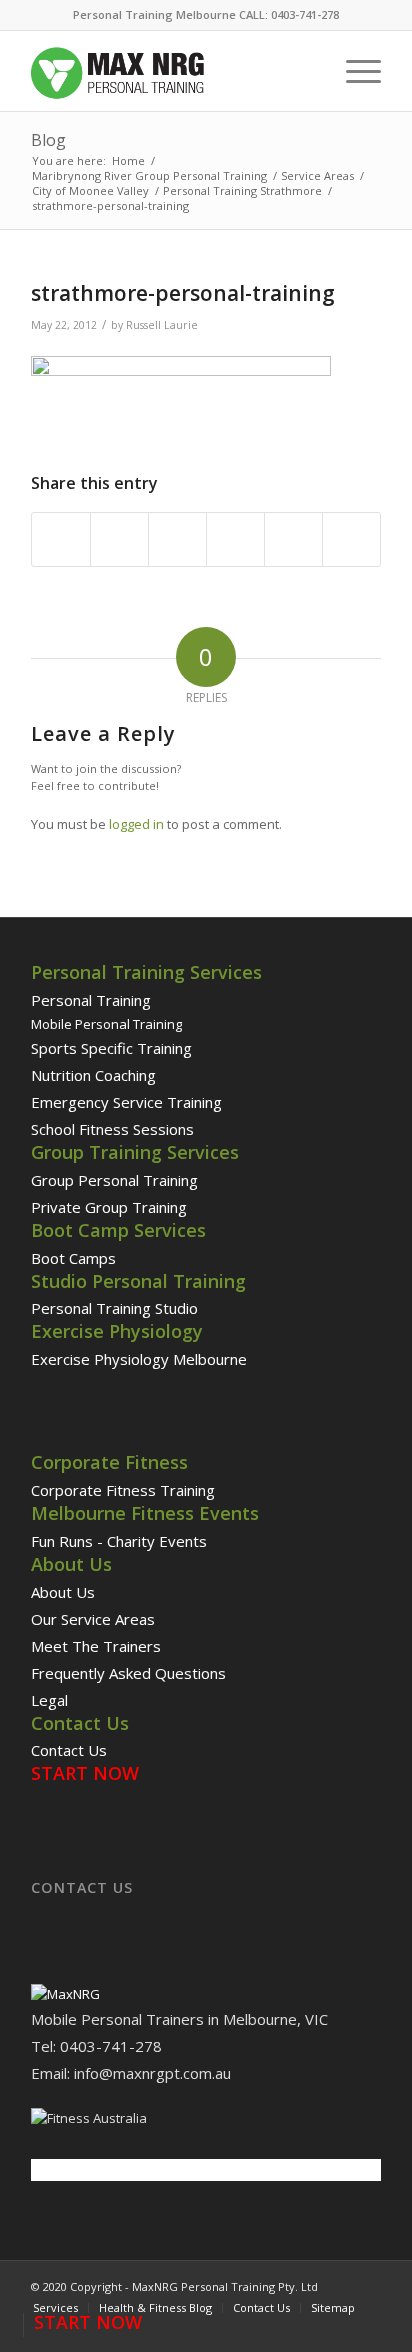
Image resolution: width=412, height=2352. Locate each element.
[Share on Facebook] (61, 539)
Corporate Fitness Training (123, 1490)
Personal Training (91, 1000)
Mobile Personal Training (106, 1024)
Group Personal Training (114, 1180)
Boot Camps (73, 1258)
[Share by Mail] (351, 539)
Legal (49, 1700)
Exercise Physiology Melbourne (139, 1359)
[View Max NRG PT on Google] (65, 1994)
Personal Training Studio (114, 1308)
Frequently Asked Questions (128, 1673)
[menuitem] (353, 71)
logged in (136, 824)
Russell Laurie (162, 325)
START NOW (85, 1773)
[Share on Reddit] (293, 539)
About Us (63, 1592)
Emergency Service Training (126, 1102)
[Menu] (353, 71)
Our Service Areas (93, 1619)
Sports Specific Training (111, 1048)
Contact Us (69, 1750)
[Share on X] (119, 539)
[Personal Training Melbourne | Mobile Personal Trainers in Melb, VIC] (171, 71)
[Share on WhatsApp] (177, 539)
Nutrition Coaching (93, 1075)
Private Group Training (109, 1207)
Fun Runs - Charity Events (119, 1541)
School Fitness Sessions (112, 1129)
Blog (48, 140)
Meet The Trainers (96, 1646)
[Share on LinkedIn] (235, 539)
